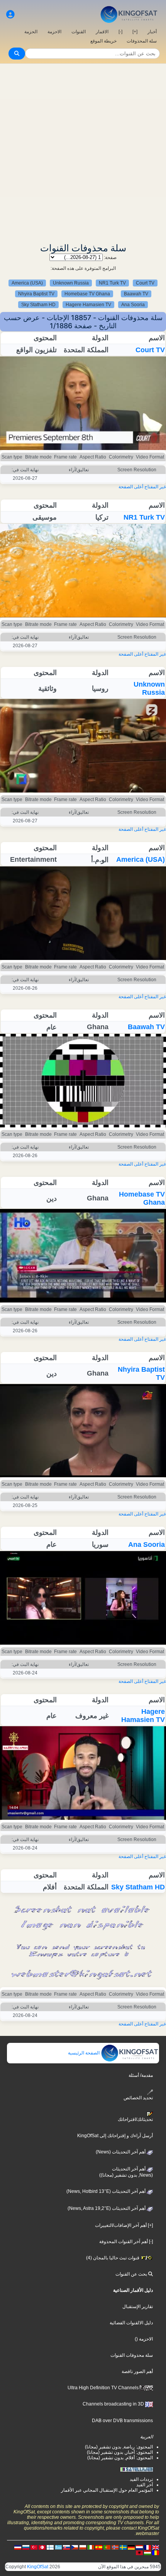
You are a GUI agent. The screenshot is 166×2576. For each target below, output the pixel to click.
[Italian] (91, 2547)
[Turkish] (34, 2547)
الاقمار (102, 32)
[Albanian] (139, 2552)
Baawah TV (136, 294)
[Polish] (83, 2547)
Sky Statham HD (38, 305)
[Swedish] (123, 2547)
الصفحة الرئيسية (84, 2053)
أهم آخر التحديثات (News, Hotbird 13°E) (107, 2191)
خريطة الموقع (103, 41)
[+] (135, 32)
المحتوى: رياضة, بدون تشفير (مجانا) (119, 2447)
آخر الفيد (145, 2485)
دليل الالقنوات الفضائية (131, 2323)
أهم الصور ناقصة (137, 2371)
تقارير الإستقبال (138, 2307)
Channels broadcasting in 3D (114, 2404)
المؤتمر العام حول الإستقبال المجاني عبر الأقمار (107, 2490)
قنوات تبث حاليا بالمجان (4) (113, 2258)
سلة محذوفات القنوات (132, 2355)
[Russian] (26, 2547)
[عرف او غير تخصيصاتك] (10, 14)
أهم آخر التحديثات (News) (121, 2152)
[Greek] (58, 2547)
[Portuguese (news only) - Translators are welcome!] (107, 2547)
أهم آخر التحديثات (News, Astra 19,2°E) (107, 2208)
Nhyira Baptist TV (36, 294)
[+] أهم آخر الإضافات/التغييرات (124, 2225)
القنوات (79, 32)
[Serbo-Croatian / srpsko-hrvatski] (18, 2547)
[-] (120, 32)
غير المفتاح (155, 487)
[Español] (99, 2547)
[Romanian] (156, 2552)
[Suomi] (50, 2547)
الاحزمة (54, 32)
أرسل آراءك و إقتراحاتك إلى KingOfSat (115, 2136)
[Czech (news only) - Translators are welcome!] (75, 2547)
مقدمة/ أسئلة (141, 2075)
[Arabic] (42, 2547)
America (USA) (27, 283)
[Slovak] (66, 2547)
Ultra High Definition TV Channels (104, 2388)
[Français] (147, 2547)
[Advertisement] (83, 151)
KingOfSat (38, 2567)
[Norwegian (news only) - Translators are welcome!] (115, 2547)
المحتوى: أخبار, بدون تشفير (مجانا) (120, 2452)
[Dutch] (139, 2547)
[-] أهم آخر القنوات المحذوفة (126, 2242)
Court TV (145, 283)
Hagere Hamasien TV (88, 305)
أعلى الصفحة (131, 487)
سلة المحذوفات (142, 41)
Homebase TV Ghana (87, 294)
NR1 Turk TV (112, 283)
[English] (156, 2547)
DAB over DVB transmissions (122, 2421)
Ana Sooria (133, 305)
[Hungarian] (147, 2552)
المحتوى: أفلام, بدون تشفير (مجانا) (120, 2458)
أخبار (152, 32)
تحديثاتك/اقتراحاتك (135, 2119)
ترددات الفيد (141, 2479)
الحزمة (31, 32)
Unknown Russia (71, 283)
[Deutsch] (131, 2547)
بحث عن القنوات (132, 2274)
